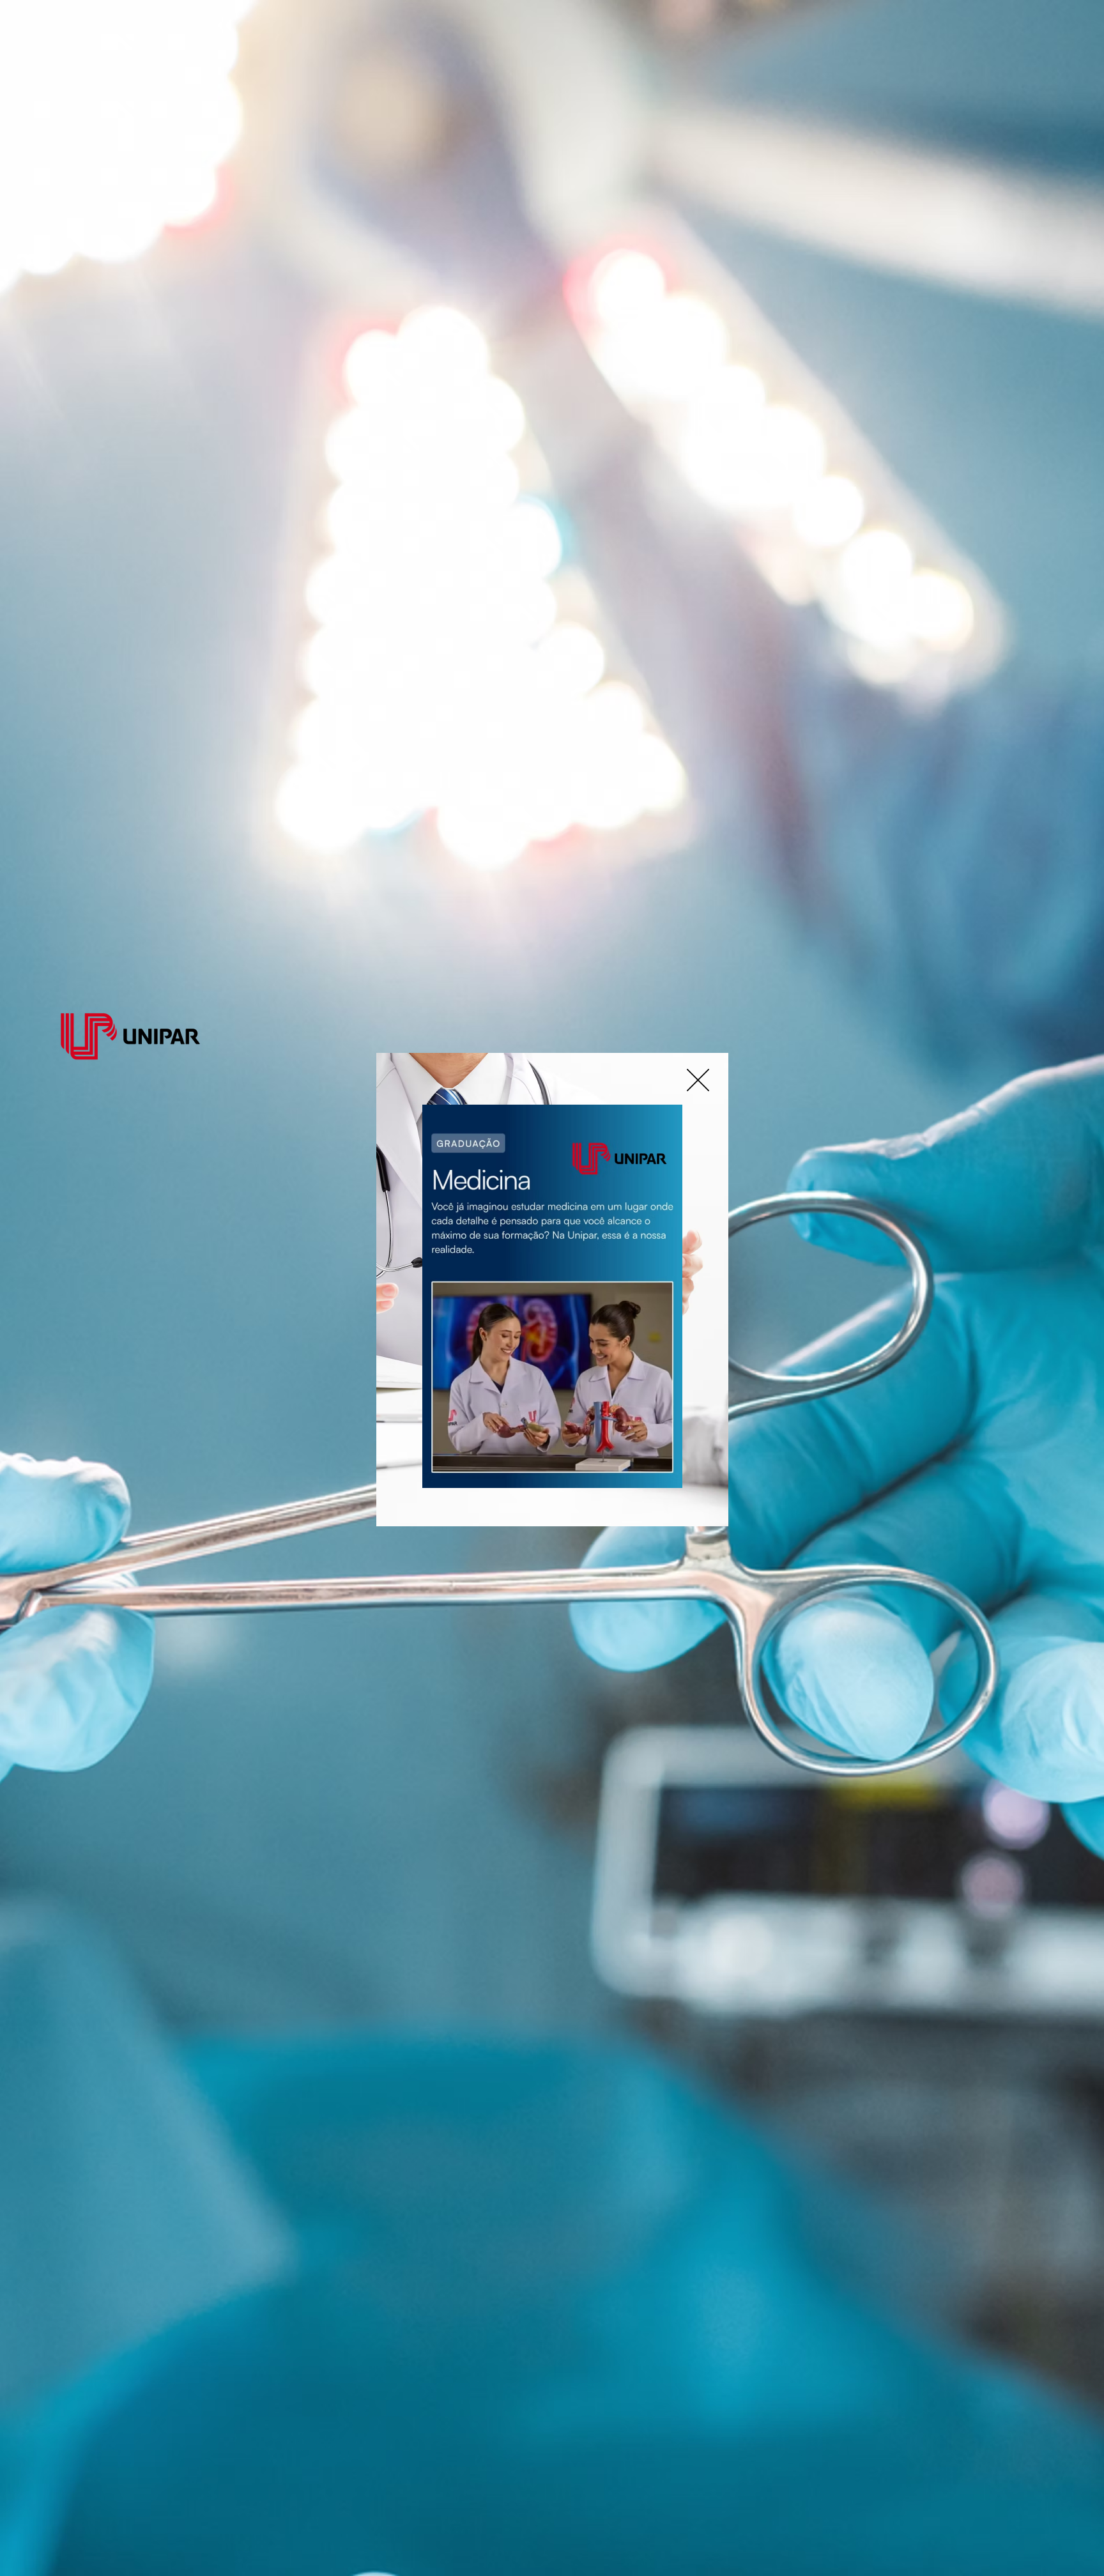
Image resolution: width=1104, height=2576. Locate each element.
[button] (698, 1080)
